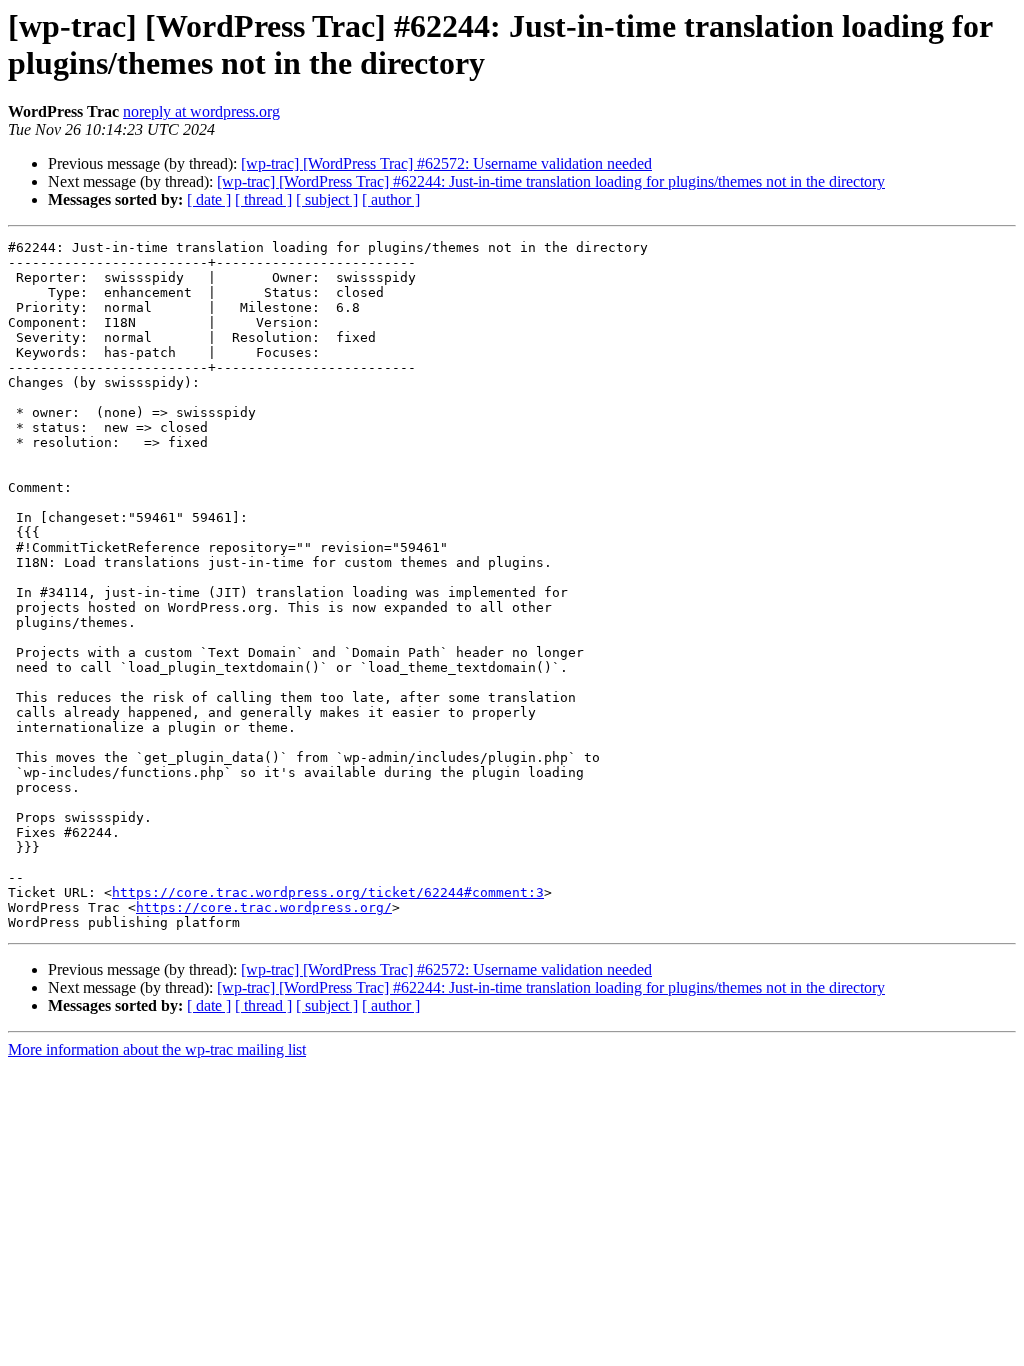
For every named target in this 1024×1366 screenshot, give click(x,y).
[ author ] (391, 199)
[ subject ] (327, 199)
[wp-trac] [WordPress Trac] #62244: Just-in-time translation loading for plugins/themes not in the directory (551, 181)
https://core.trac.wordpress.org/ (264, 907)
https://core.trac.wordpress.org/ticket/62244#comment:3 (328, 892)
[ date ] (209, 199)
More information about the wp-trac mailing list (157, 1049)
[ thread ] (263, 199)
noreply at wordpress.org (201, 111)
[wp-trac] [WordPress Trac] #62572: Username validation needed (446, 163)
